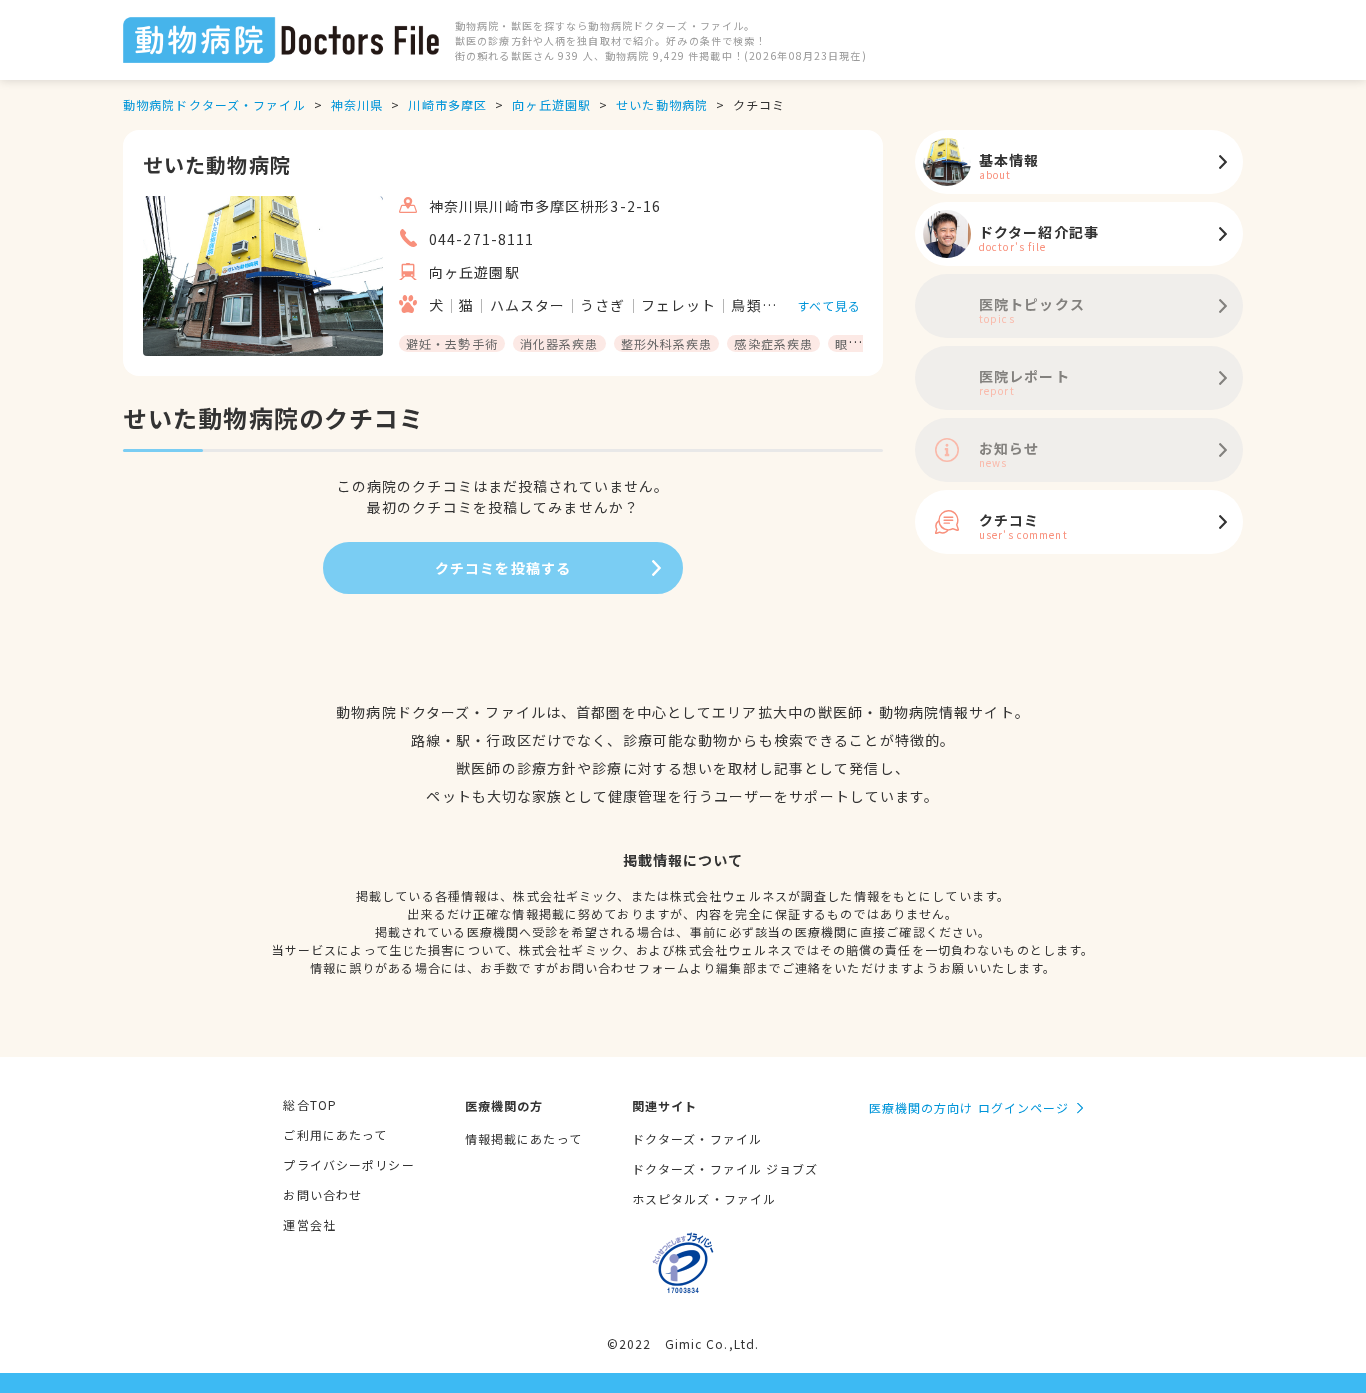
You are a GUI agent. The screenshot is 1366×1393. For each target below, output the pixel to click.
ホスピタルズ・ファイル (704, 1198)
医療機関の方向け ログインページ (969, 1107)
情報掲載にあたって (523, 1138)
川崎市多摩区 (447, 104)
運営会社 (309, 1224)
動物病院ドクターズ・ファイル (214, 104)
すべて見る (829, 305)
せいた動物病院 (662, 104)
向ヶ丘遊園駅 (551, 104)
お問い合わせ (322, 1194)
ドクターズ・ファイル (697, 1138)
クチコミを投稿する (503, 568)
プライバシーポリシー (348, 1164)
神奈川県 (357, 104)
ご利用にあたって (335, 1134)
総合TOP (310, 1104)
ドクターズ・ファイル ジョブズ (725, 1168)
